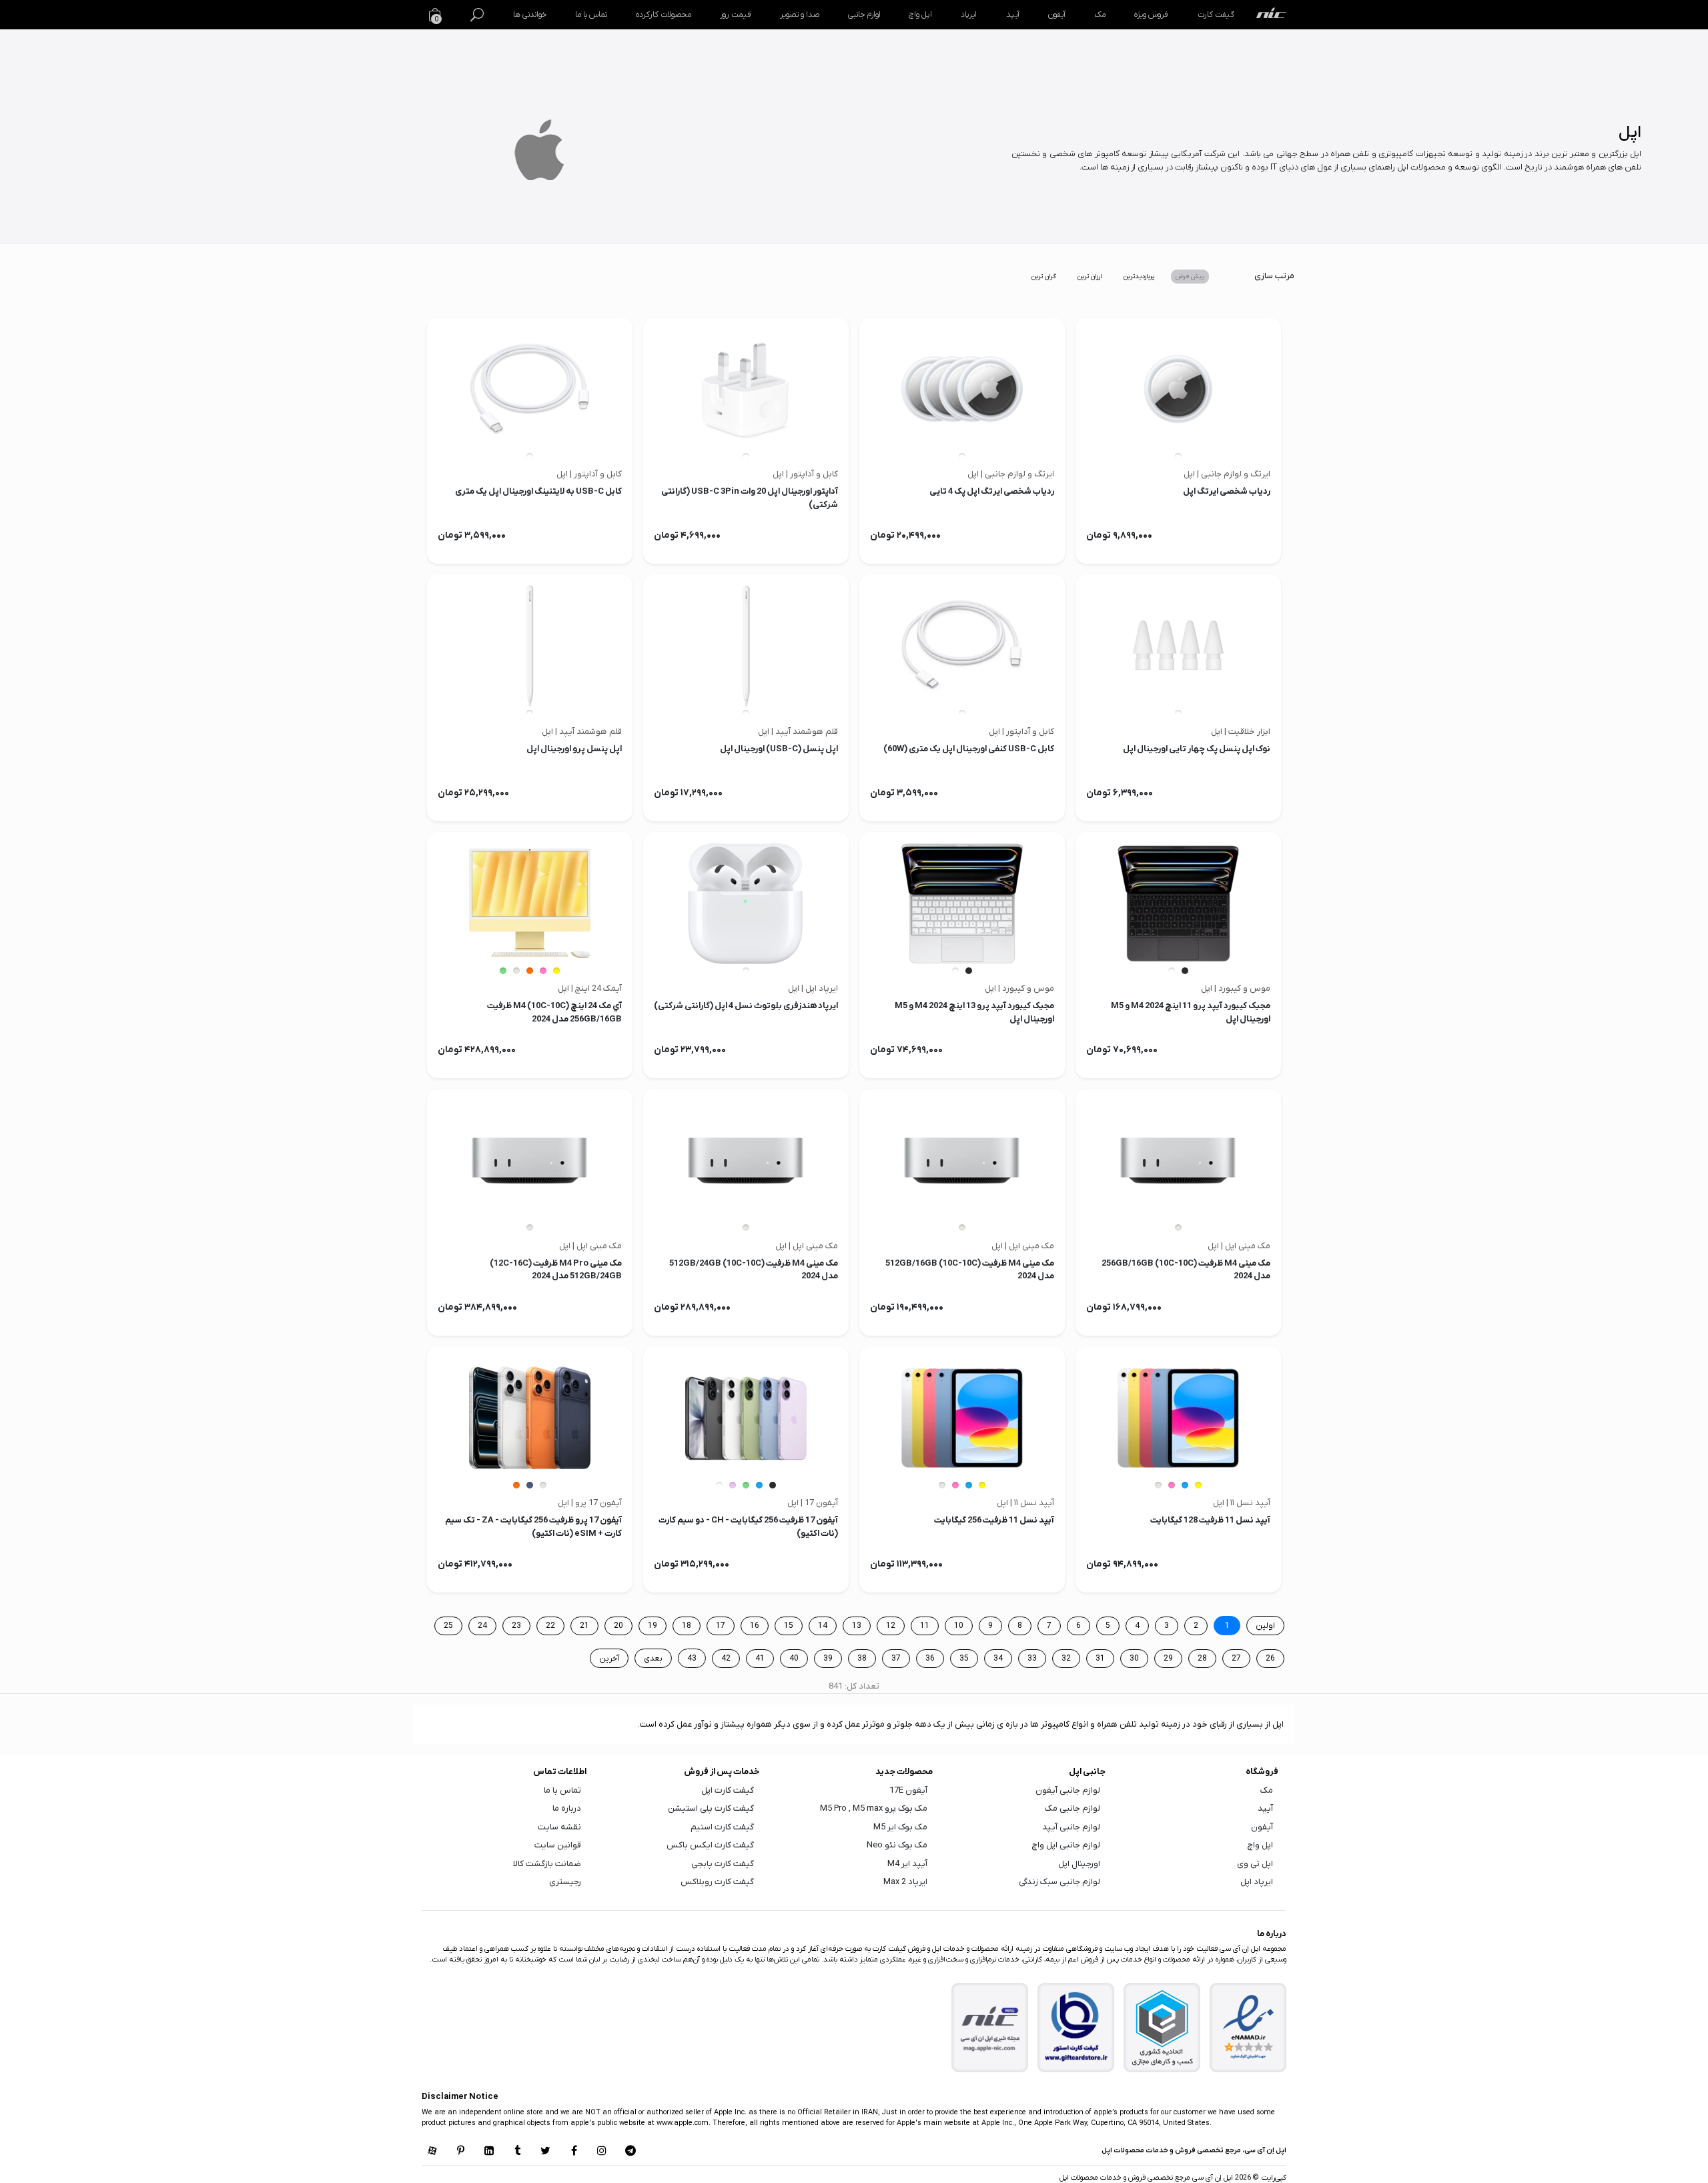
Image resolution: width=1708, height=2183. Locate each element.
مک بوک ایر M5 (900, 1827)
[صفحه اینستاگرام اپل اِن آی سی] (602, 2152)
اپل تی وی (1255, 1864)
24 (482, 1626)
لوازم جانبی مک (1073, 1808)
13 (857, 1626)
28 (1202, 1659)
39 (828, 1659)
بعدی (653, 1659)
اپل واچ (920, 15)
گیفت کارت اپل (728, 1790)
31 (1100, 1659)
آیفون (1057, 15)
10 (959, 1626)
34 (998, 1659)
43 (692, 1659)
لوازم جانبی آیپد (1071, 1827)
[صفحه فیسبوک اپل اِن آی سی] (574, 2152)
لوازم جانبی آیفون (1068, 1790)
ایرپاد (969, 15)
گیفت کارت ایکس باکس (710, 1845)
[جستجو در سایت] (477, 15)
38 (862, 1659)
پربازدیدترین (1139, 277)
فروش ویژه (1151, 15)
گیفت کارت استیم (722, 1827)
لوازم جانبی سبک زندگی (1059, 1882)
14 (823, 1626)
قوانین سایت (558, 1845)
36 (930, 1659)
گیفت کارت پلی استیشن (711, 1808)
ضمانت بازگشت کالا (547, 1864)
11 (925, 1626)
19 (653, 1626)
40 (794, 1659)
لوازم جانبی (864, 15)
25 (448, 1626)
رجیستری (565, 1882)
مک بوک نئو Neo (897, 1845)
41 (760, 1659)
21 (584, 1626)
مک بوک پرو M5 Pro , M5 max (874, 1808)
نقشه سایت (559, 1827)
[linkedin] (489, 2152)
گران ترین (1044, 277)
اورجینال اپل (1079, 1864)
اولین (1265, 1626)
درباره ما (567, 1808)
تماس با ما (591, 15)
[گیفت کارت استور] (1076, 2028)
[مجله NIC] (990, 2028)
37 (896, 1659)
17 (721, 1626)
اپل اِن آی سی (1212, 2178)
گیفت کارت (1216, 15)
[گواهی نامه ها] (1248, 2028)
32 (1066, 1659)
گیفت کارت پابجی (723, 1864)
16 (755, 1626)
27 (1236, 1659)
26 (1270, 1659)
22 (550, 1626)
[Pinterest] (460, 2152)
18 (687, 1626)
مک (1100, 15)
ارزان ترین (1090, 277)
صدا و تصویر (800, 15)
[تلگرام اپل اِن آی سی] (630, 2152)
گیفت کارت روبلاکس (717, 1882)
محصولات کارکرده (664, 15)
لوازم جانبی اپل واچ (1066, 1845)
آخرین (609, 1659)
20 (618, 1626)
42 (726, 1659)
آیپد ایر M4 (907, 1864)
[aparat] (432, 2152)
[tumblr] (517, 2152)
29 (1168, 1659)
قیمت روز (735, 15)
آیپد (1013, 15)
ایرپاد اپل (1257, 1882)
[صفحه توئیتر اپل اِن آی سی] (546, 2152)
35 (964, 1659)
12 (891, 1626)
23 (516, 1626)
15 (789, 1626)
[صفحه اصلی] (1271, 15)
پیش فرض (1190, 277)
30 (1134, 1659)
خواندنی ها (530, 15)
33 (1032, 1659)
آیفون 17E (908, 1790)
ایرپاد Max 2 (905, 1882)
